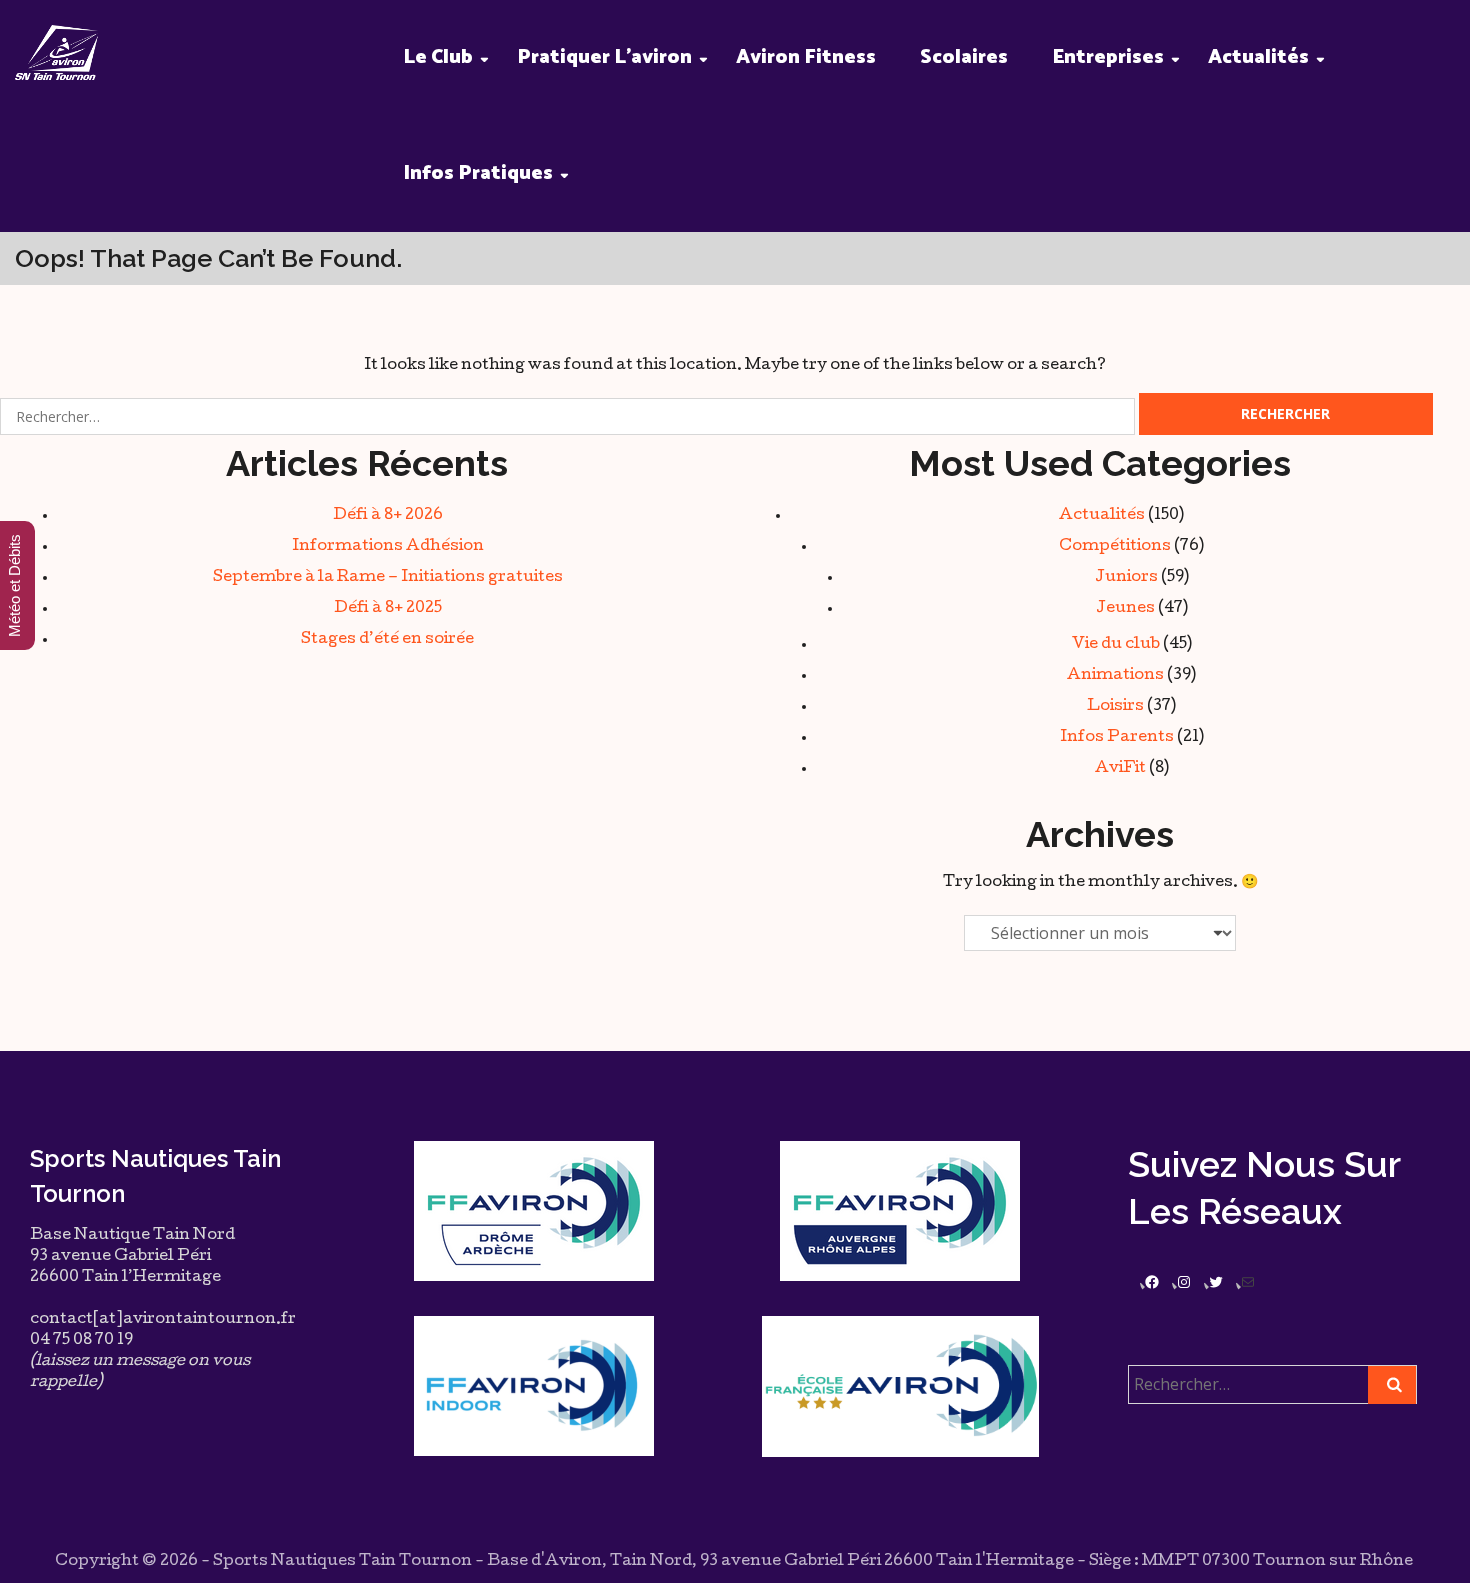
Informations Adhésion (388, 547)
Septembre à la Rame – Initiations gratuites (388, 578)
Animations (1115, 676)
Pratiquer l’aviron (604, 57)
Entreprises (1108, 57)
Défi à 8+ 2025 (388, 609)
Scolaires (964, 57)
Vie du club (1116, 645)
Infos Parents (1117, 738)
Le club (438, 57)
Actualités (1258, 57)
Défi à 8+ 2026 (388, 516)
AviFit (1120, 769)
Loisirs (1115, 707)
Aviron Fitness (806, 57)
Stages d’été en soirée (387, 640)
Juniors (1126, 578)
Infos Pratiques (478, 173)
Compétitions (1115, 547)
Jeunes (1125, 609)
